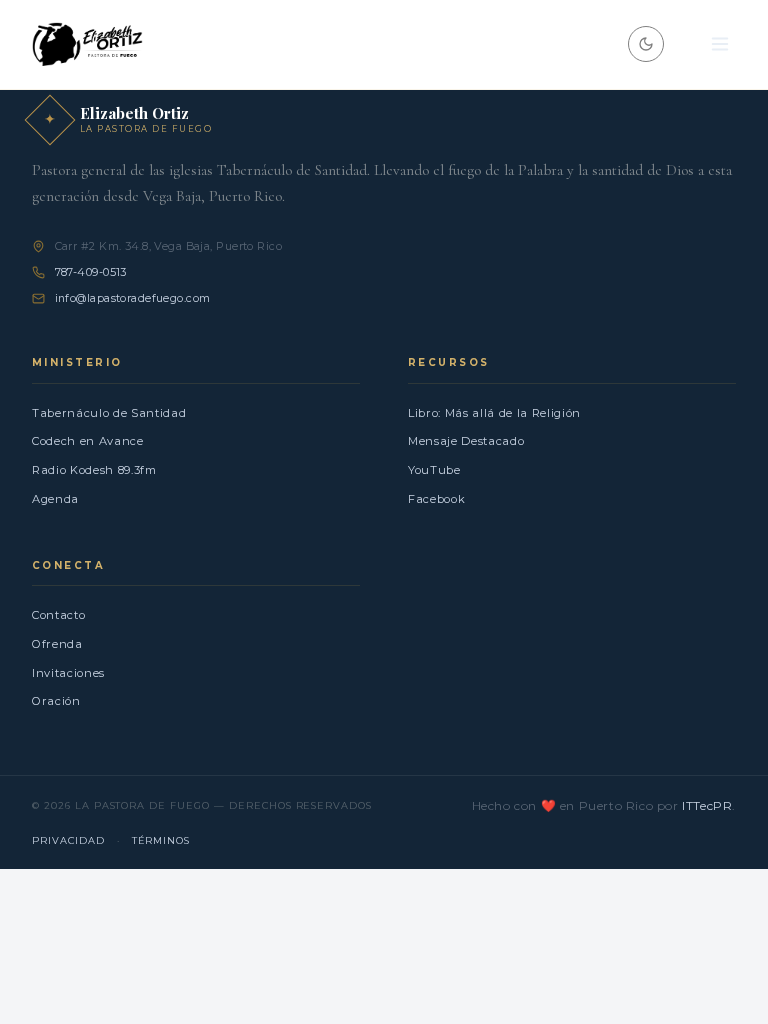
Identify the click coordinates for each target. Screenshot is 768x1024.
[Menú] (720, 45)
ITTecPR (707, 805)
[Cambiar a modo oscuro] (646, 44)
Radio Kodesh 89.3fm (94, 470)
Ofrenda (57, 644)
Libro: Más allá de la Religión (494, 413)
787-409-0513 (91, 272)
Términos (161, 840)
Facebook (436, 499)
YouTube (434, 470)
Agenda (55, 499)
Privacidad (68, 840)
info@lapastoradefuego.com (133, 298)
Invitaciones (68, 673)
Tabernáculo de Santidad (109, 413)
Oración (56, 701)
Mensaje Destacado (466, 441)
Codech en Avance (88, 441)
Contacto (58, 615)
